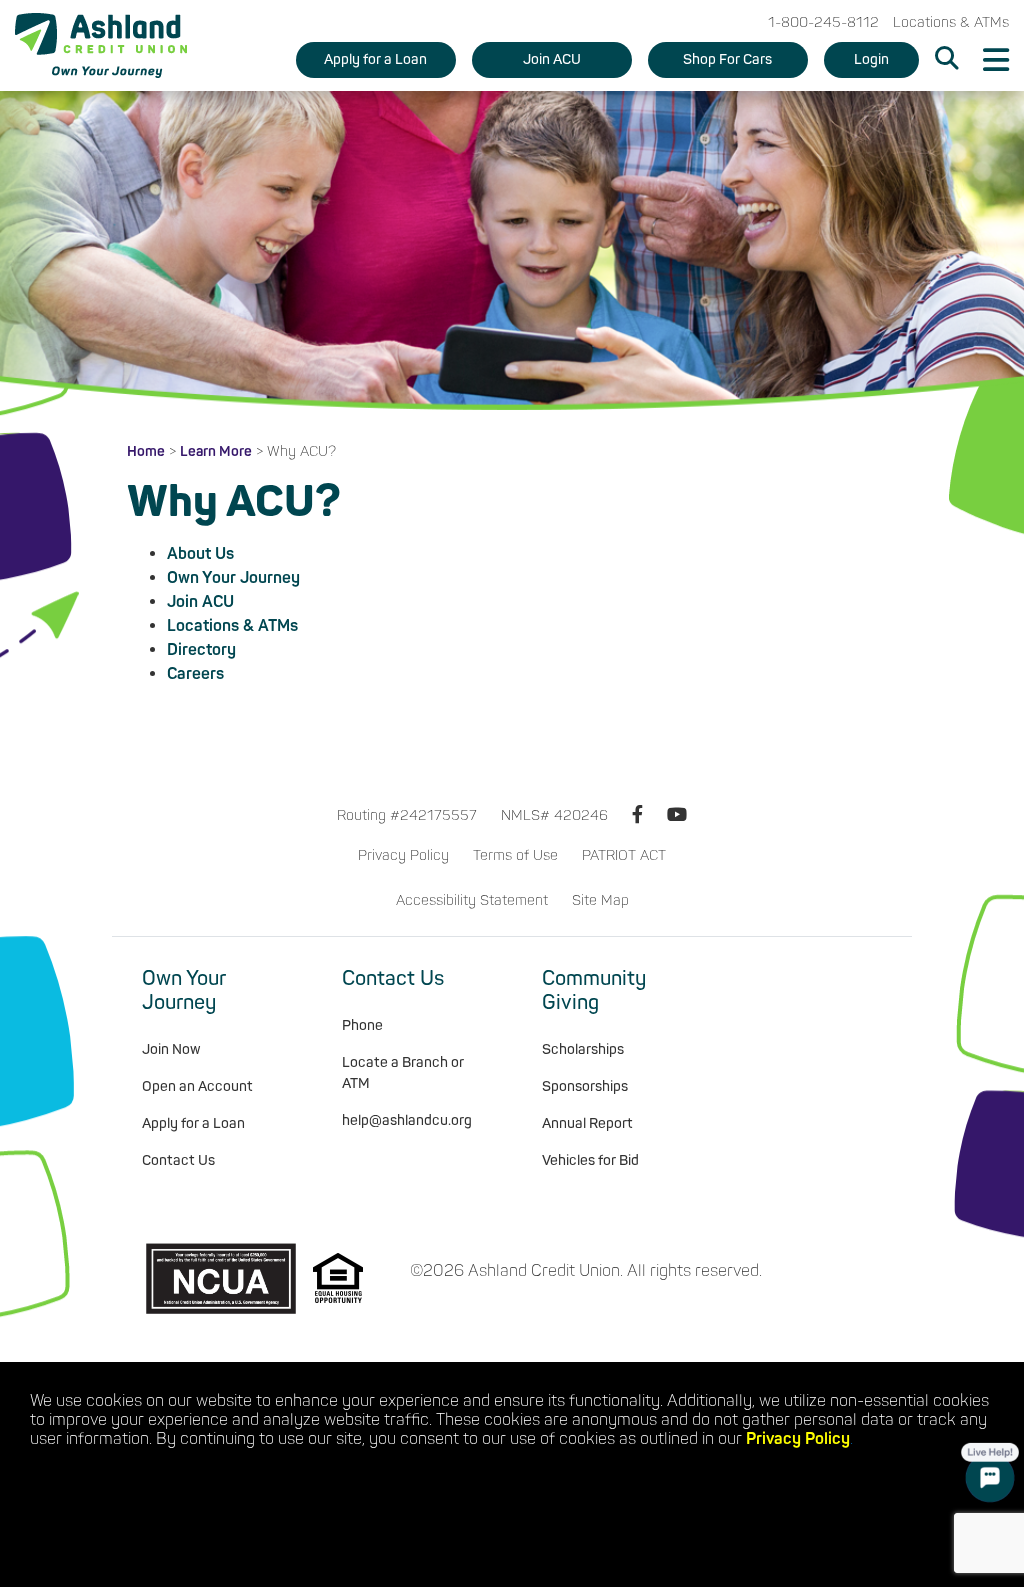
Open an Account (197, 1086)
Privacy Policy (403, 855)
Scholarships (583, 1049)
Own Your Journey (233, 578)
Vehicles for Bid (590, 1160)
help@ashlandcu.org (407, 1120)
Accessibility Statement (472, 900)
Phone (362, 1025)
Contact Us (178, 1160)
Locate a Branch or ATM (403, 1073)
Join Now (171, 1049)
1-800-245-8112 (823, 23)
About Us (200, 554)
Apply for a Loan (375, 59)
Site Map (600, 900)
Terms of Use (515, 855)
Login (871, 59)
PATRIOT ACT (624, 855)
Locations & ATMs (951, 23)
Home (146, 451)
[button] (947, 60)
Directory (201, 650)
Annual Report (587, 1123)
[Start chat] (990, 1473)
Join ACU (552, 59)
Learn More (216, 451)
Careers (195, 674)
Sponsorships (585, 1086)
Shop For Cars (727, 59)
